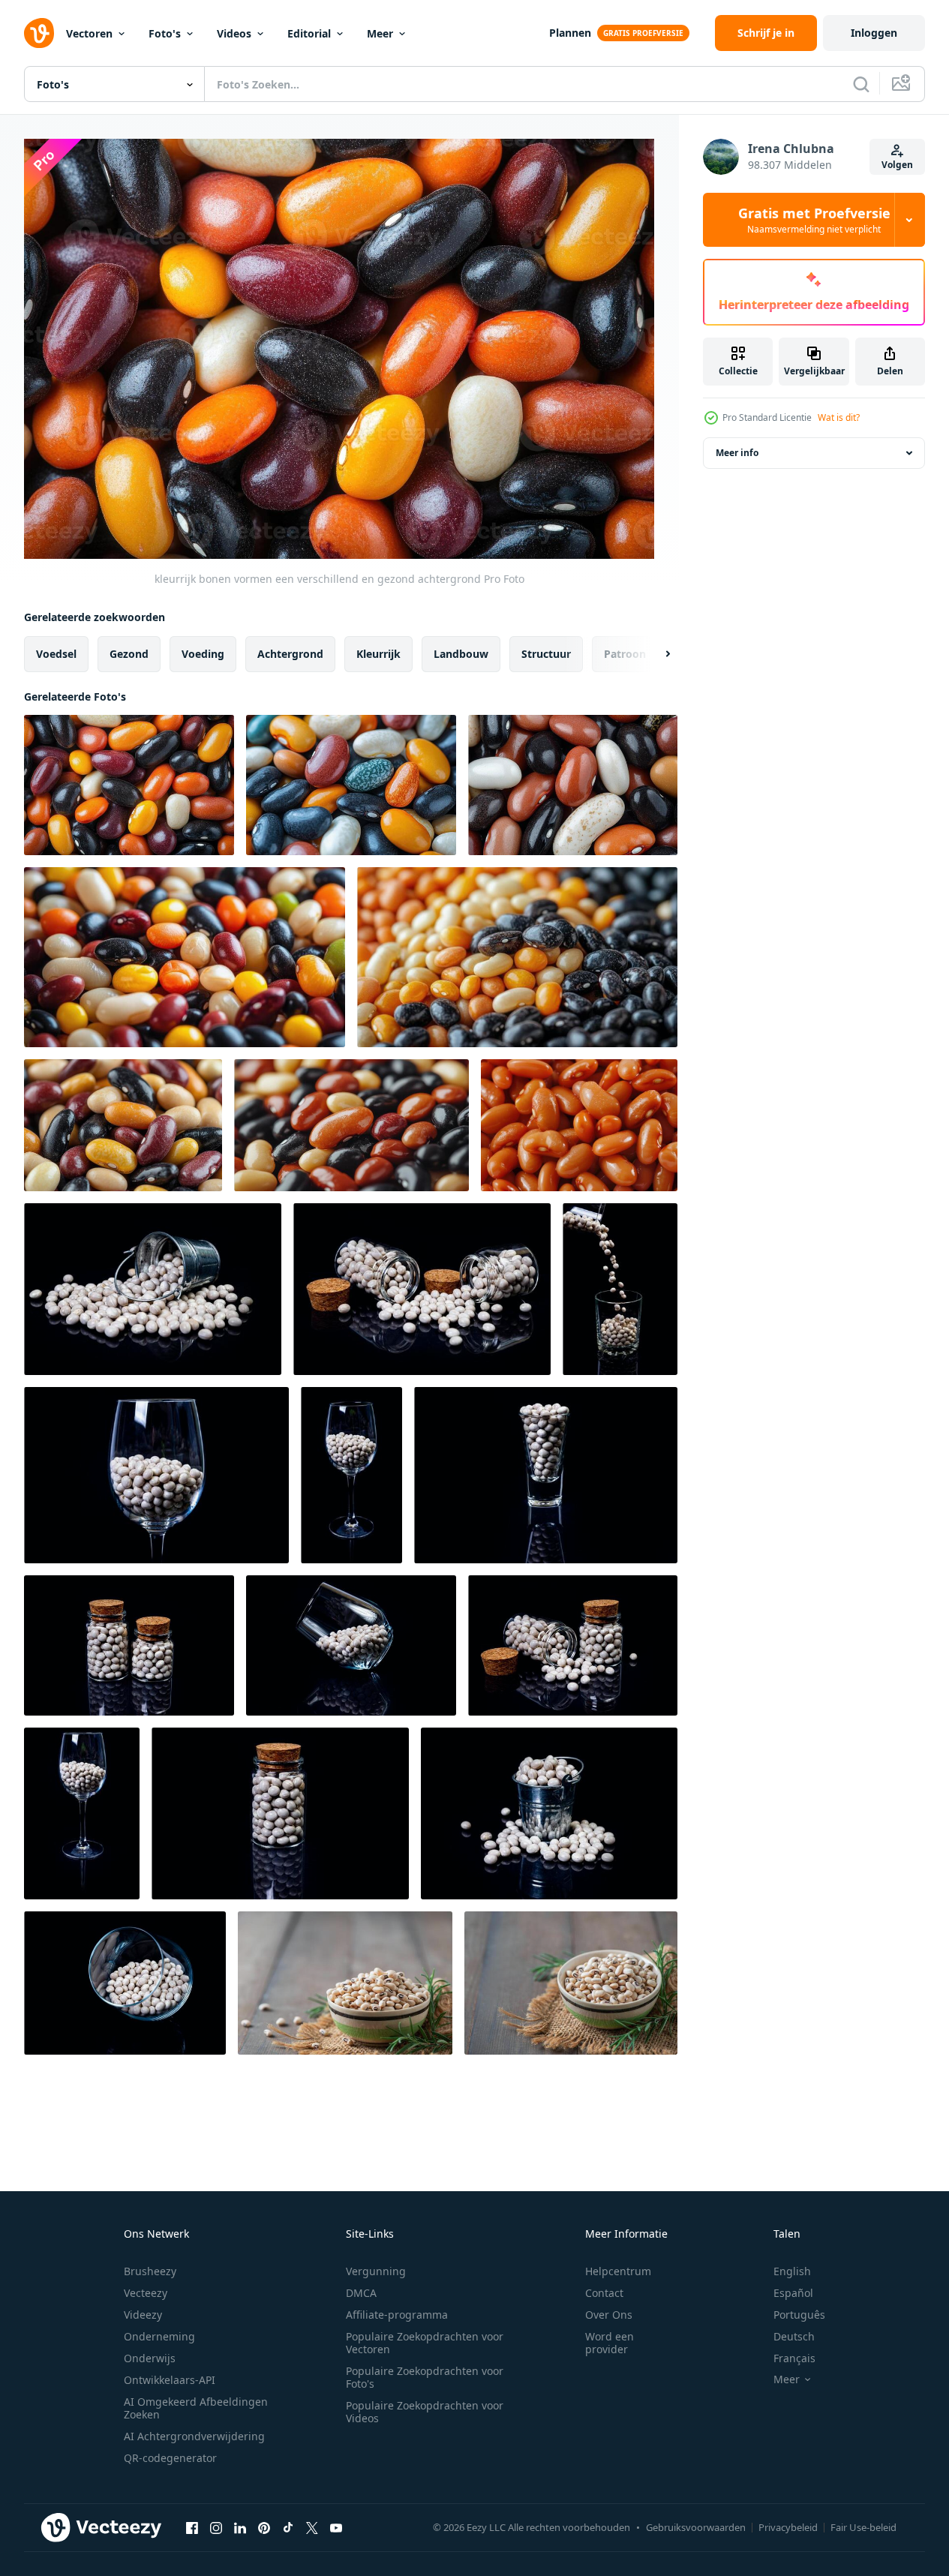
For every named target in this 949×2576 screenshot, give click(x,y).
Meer (380, 33)
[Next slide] (655, 654)
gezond (129, 654)
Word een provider (610, 2343)
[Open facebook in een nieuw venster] (192, 2527)
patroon (625, 654)
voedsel (56, 654)
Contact (604, 2293)
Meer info (737, 453)
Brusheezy (150, 2271)
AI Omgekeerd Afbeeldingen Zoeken (196, 2408)
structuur (546, 654)
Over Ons (609, 2315)
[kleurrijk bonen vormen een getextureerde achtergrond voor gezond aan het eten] (185, 957)
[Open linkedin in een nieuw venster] (240, 2527)
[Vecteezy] (39, 33)
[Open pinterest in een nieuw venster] (264, 2527)
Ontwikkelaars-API (170, 2380)
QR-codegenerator (170, 2458)
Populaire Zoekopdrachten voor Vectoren (425, 2343)
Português (799, 2315)
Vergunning (376, 2271)
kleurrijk (378, 654)
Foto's (165, 33)
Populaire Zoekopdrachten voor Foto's (425, 2377)
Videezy (143, 2315)
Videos (234, 33)
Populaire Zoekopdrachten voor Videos (425, 2412)
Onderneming (159, 2336)
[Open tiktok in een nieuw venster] (288, 2527)
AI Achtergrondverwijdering (194, 2436)
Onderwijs (150, 2358)
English (792, 2271)
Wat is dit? (839, 417)
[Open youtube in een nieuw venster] (336, 2527)
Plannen (570, 33)
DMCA (361, 2293)
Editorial (309, 33)
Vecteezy (146, 2293)
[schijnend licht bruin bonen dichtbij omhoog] (579, 1125)
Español (793, 2293)
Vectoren (89, 33)
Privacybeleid (788, 2527)
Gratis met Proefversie (814, 220)
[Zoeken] (861, 84)
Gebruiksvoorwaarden (696, 2527)
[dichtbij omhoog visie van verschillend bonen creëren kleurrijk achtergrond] (123, 1125)
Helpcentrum (618, 2271)
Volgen (897, 165)
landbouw (461, 654)
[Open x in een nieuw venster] (312, 2527)
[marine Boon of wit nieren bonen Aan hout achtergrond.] (345, 1983)
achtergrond (290, 654)
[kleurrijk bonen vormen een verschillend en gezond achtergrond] (129, 785)
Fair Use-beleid (863, 2527)
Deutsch (794, 2336)
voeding (203, 654)
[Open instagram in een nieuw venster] (216, 2527)
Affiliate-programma (397, 2315)
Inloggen (874, 33)
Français (794, 2358)
